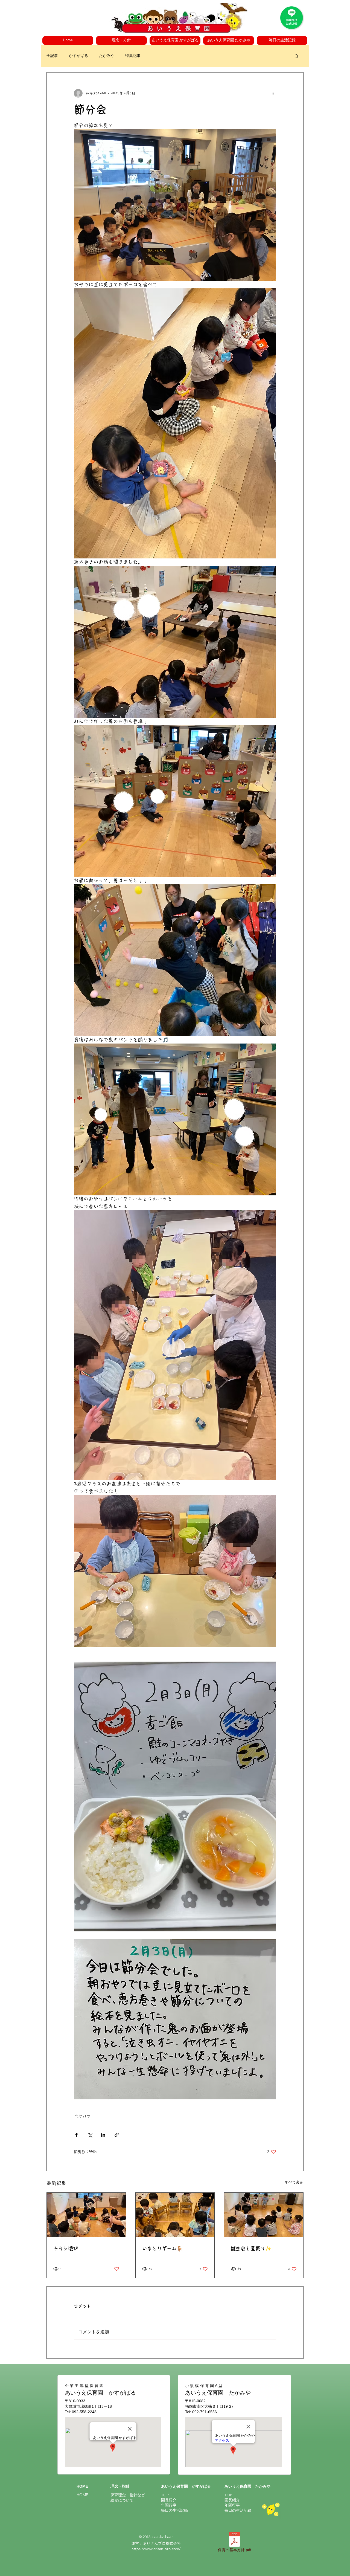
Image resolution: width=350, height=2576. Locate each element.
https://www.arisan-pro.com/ (156, 2549)
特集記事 (133, 56)
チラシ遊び (66, 2248)
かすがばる (78, 56)
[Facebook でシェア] (76, 2135)
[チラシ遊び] (86, 2215)
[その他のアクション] (273, 93)
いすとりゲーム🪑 (162, 2248)
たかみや (107, 56)
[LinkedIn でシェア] (103, 2135)
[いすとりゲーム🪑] (175, 2215)
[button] (121, 40)
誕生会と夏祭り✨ (251, 2248)
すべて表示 (294, 2182)
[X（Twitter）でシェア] (90, 2135)
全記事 (52, 56)
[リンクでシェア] (117, 2135)
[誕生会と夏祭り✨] (264, 2215)
